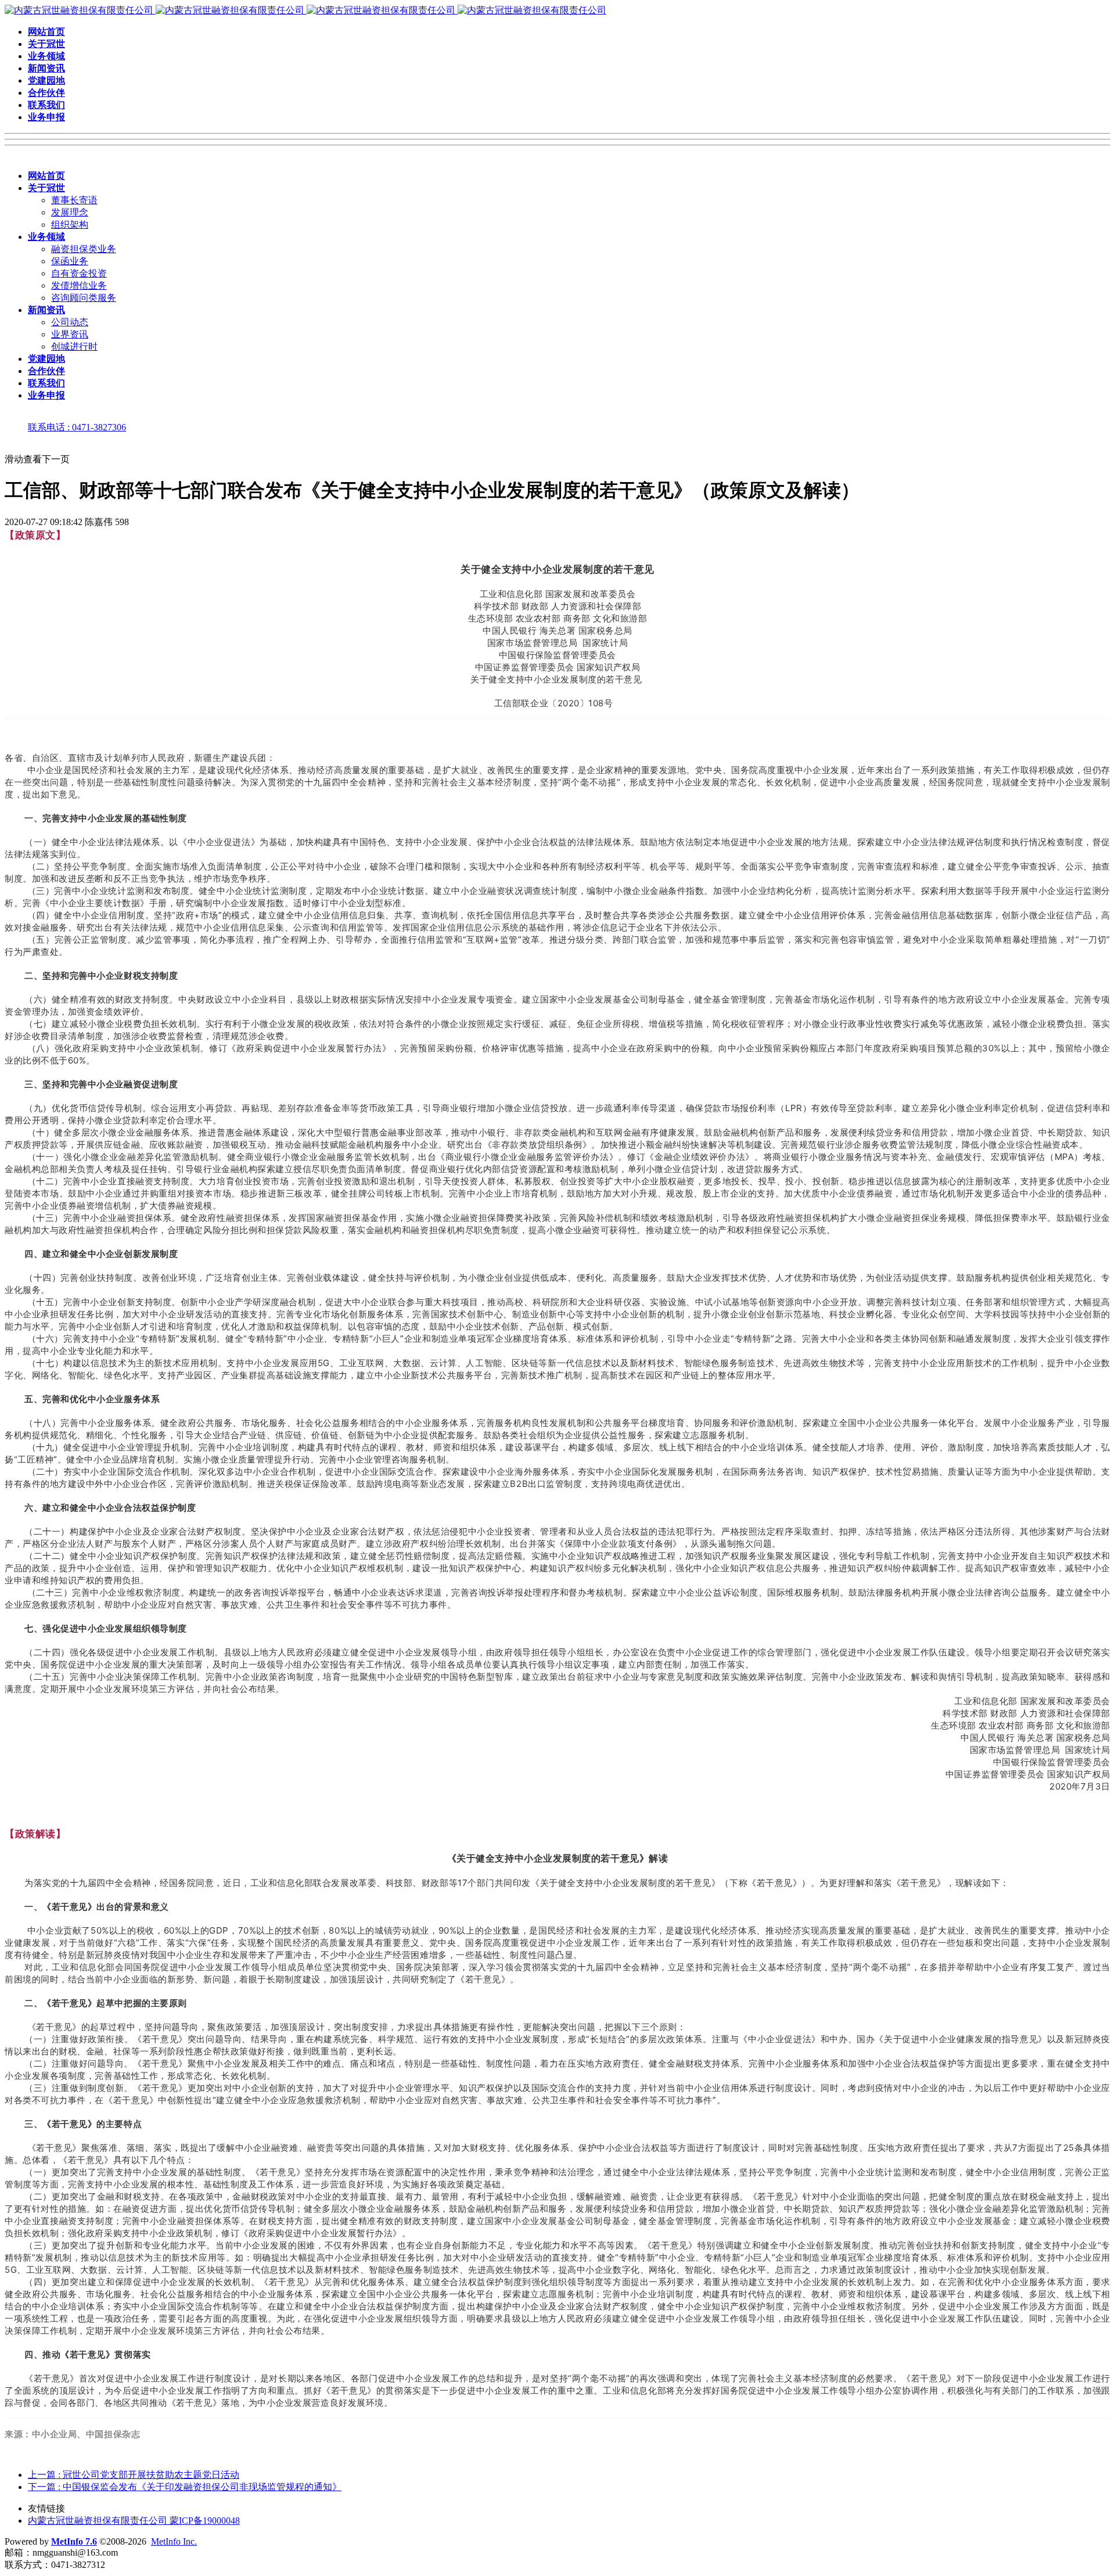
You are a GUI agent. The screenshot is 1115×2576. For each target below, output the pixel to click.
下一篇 (185, 2487)
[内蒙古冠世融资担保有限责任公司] (305, 10)
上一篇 (134, 2475)
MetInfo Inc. (174, 2541)
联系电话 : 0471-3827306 (77, 427)
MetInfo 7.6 (74, 2541)
